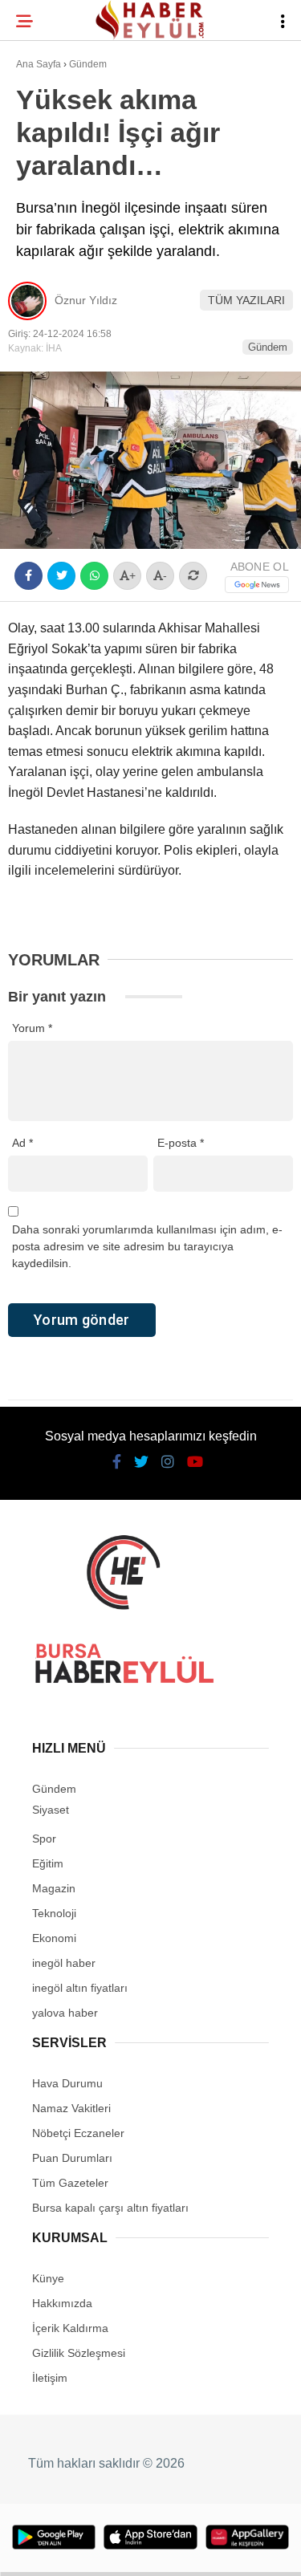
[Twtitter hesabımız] (97, 2550)
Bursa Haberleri (74, 132)
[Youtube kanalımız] (191, 2550)
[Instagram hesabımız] (144, 2550)
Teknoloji (54, 262)
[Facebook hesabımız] (50, 2550)
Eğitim (43, 230)
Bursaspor (57, 165)
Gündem (47, 197)
